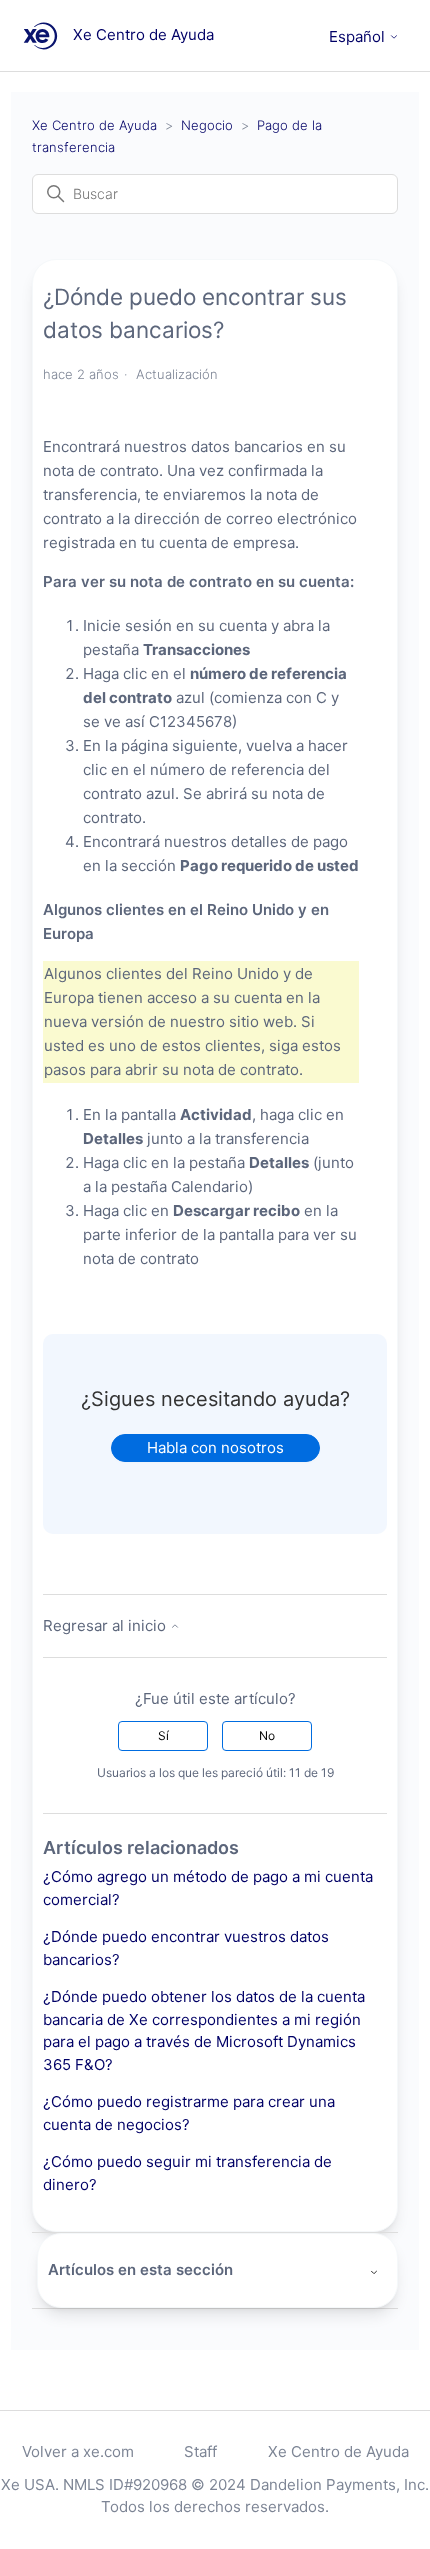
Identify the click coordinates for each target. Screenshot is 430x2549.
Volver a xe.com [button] (78, 2451)
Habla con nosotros (215, 1447)
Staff (200, 2451)
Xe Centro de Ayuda (94, 125)
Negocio (207, 125)
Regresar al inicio (106, 1625)
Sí (163, 1735)
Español (359, 36)
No (267, 1735)
